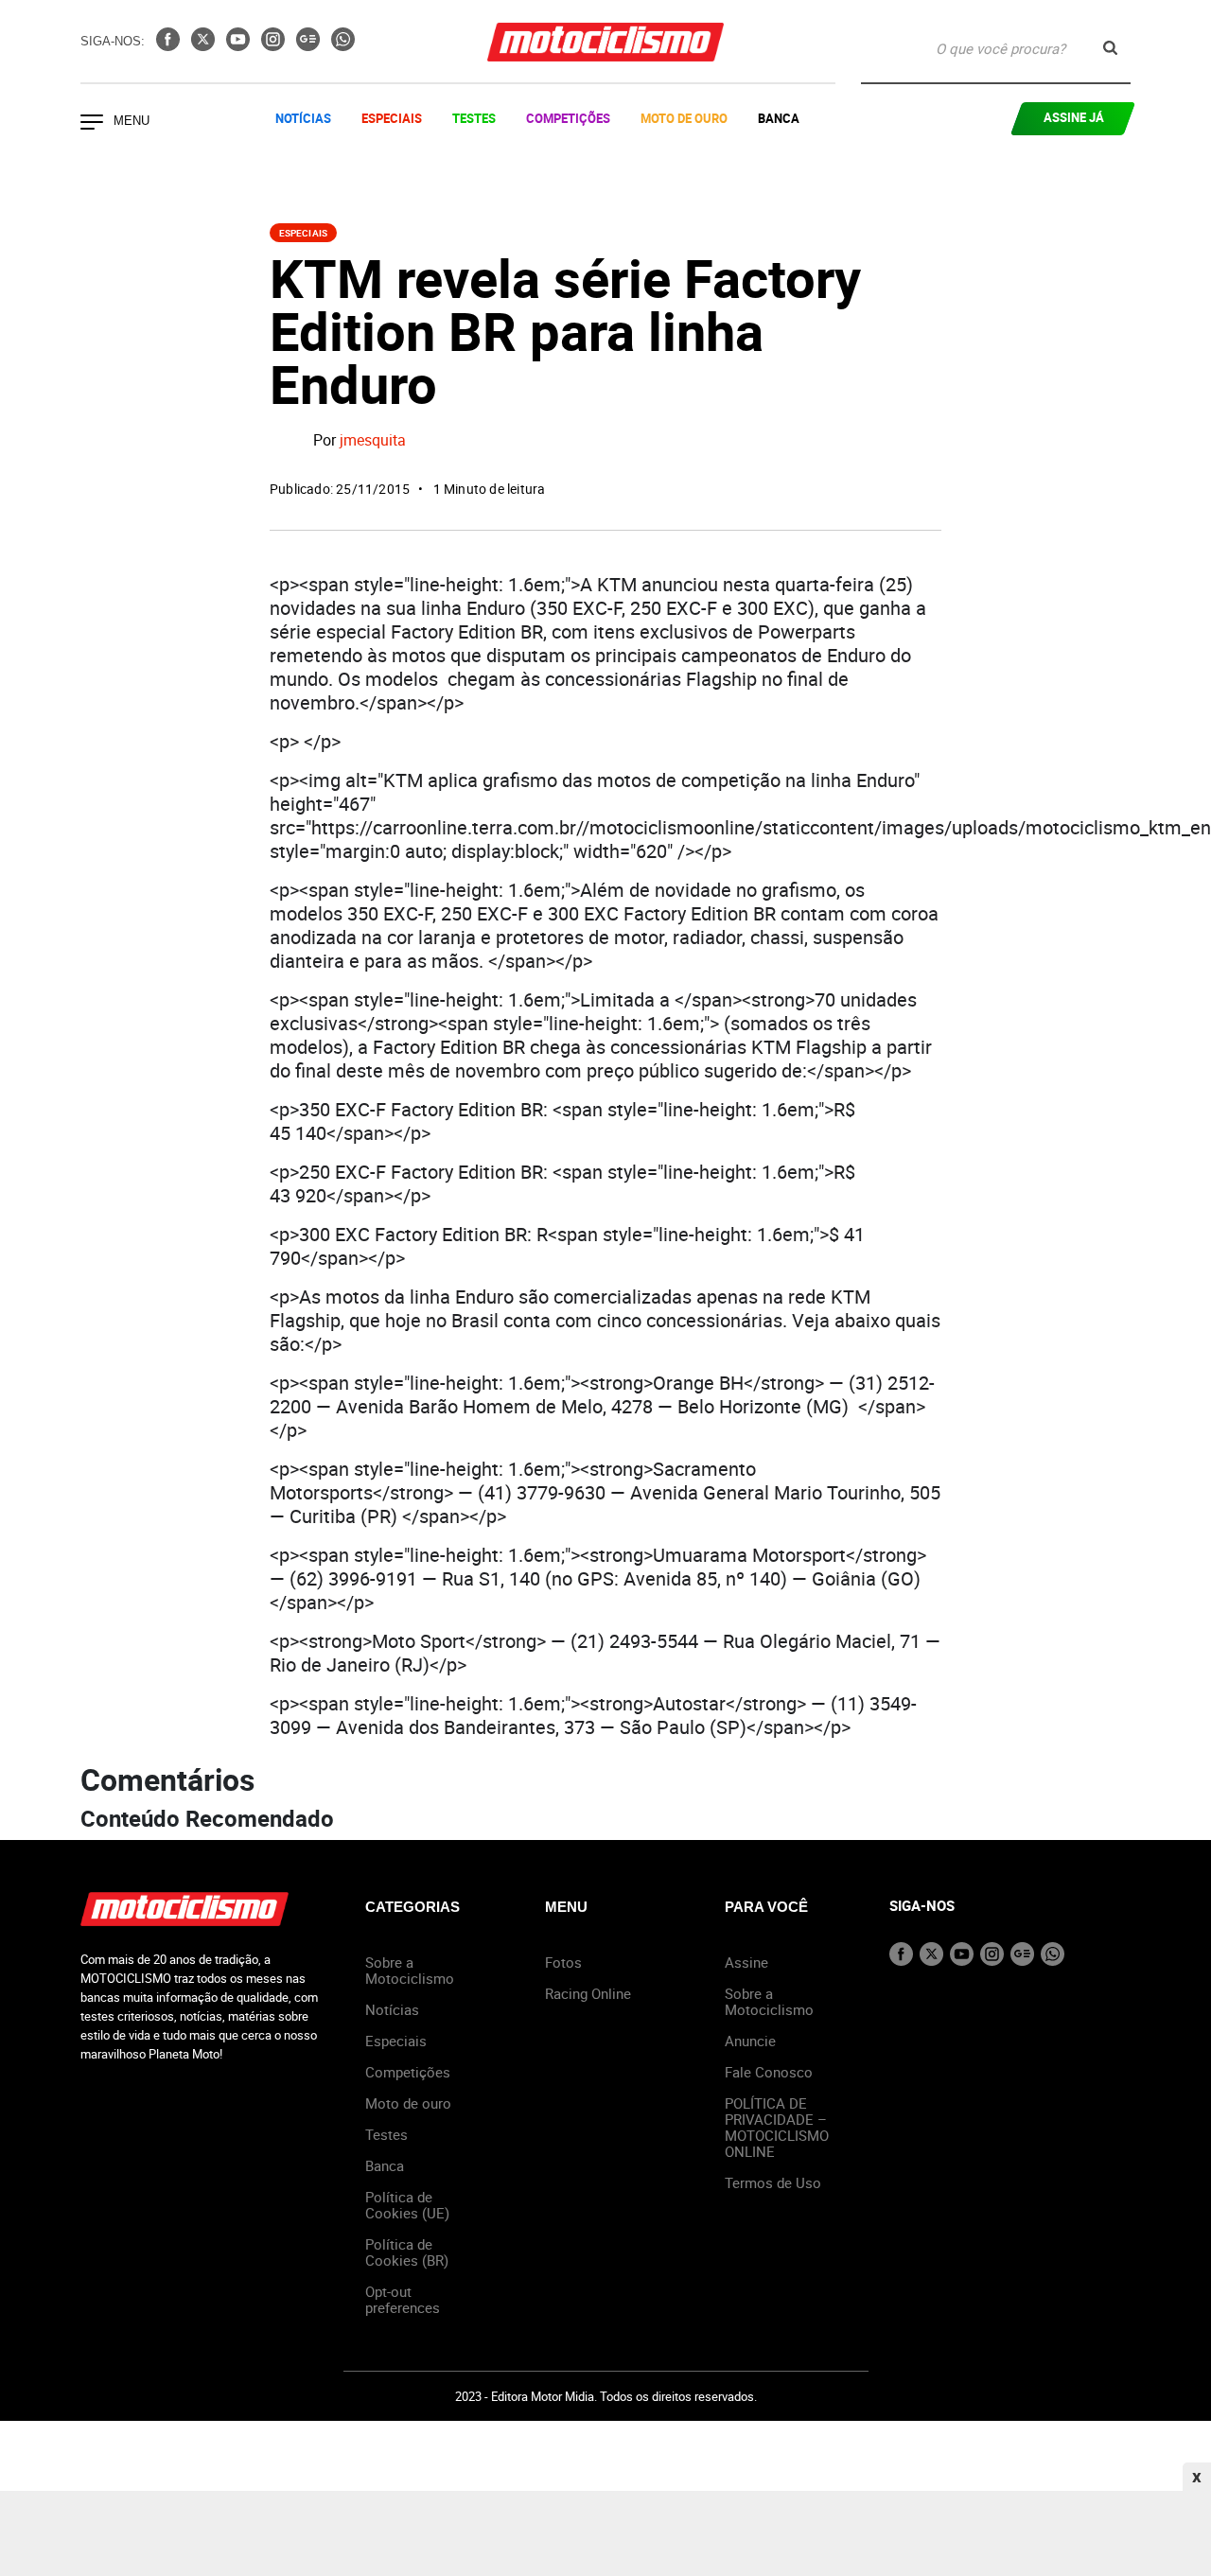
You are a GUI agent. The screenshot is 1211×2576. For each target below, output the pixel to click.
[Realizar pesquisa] (1110, 48)
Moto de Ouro (684, 118)
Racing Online (588, 1993)
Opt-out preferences (403, 2299)
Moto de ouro (408, 2103)
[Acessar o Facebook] (170, 45)
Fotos (563, 1962)
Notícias (303, 118)
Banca (779, 118)
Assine (746, 1962)
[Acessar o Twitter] (205, 45)
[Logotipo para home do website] (605, 42)
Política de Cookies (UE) (407, 2205)
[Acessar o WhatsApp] (343, 45)
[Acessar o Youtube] (240, 45)
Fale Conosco (769, 2072)
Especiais (392, 118)
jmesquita (373, 441)
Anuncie (750, 2041)
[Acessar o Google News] (310, 45)
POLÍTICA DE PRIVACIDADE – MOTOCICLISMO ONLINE (777, 2127)
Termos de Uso (773, 2182)
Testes (474, 118)
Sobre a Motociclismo (410, 1970)
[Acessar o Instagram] (275, 45)
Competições (568, 118)
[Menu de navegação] (92, 124)
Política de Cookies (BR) (407, 2252)
